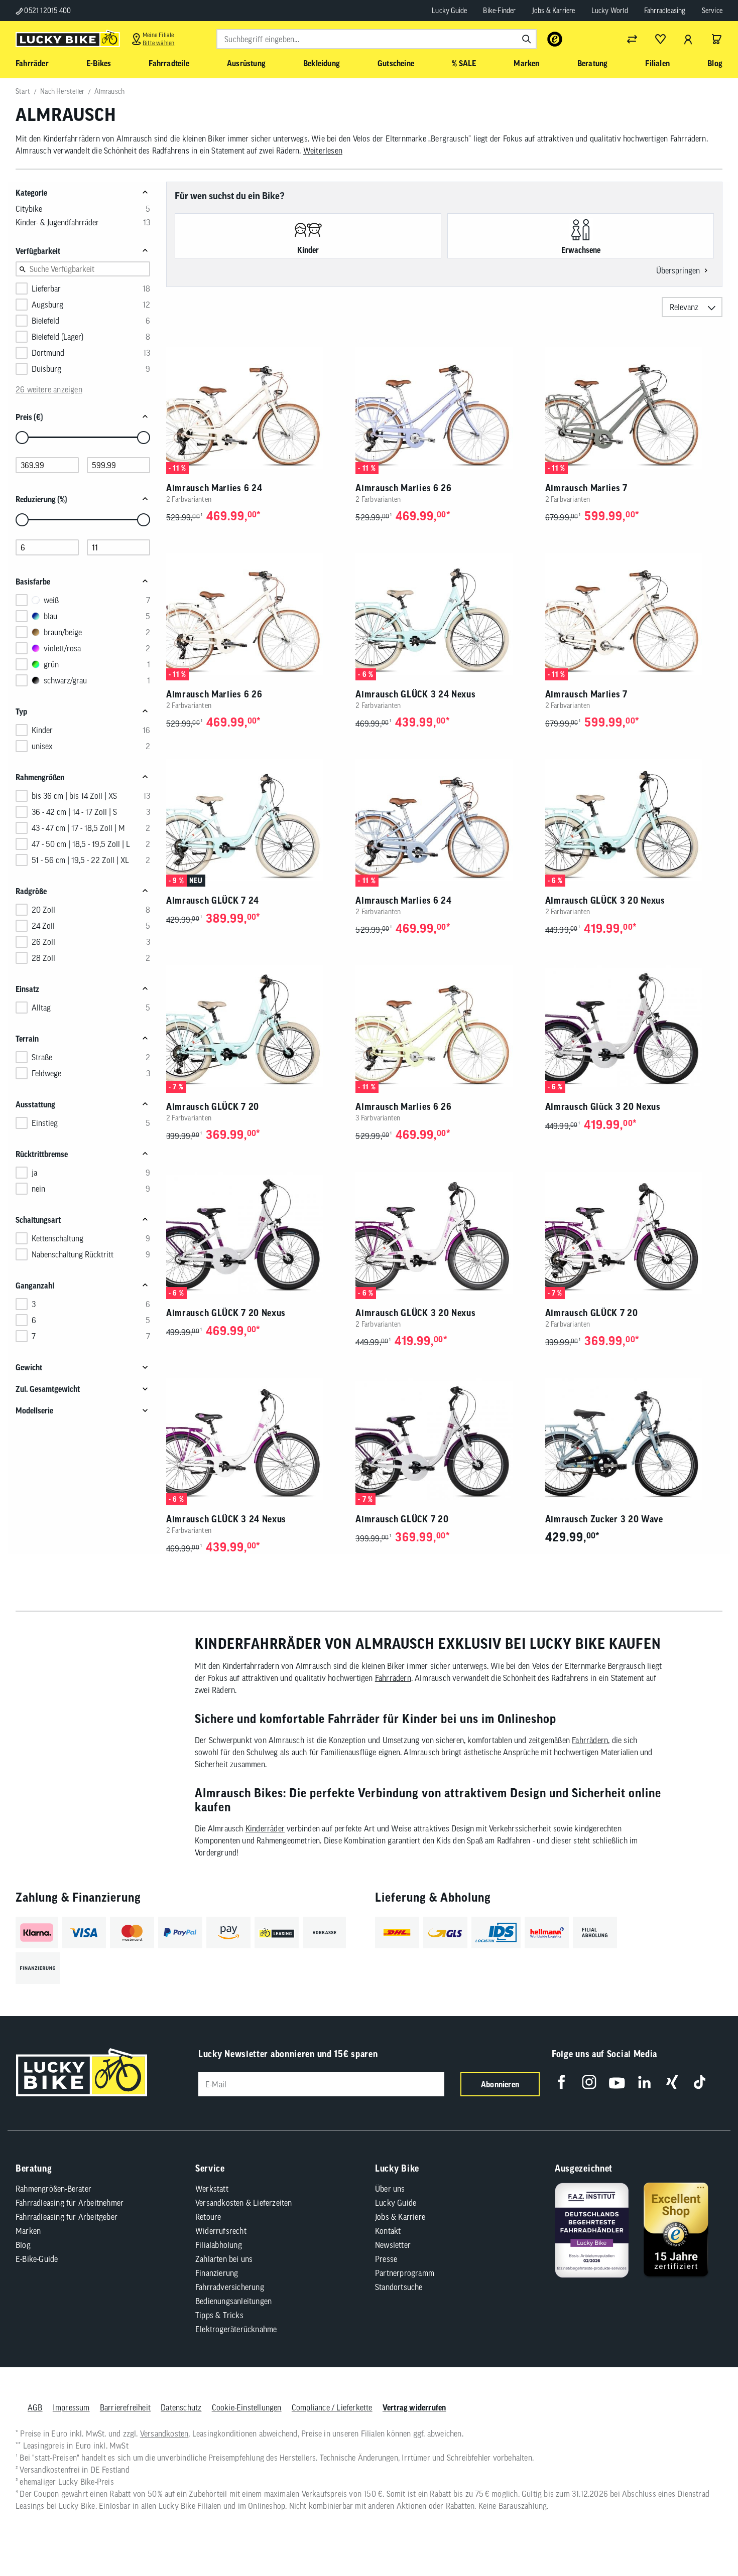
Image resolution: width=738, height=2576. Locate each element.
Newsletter (393, 2245)
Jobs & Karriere (554, 11)
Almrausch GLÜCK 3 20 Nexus (605, 900)
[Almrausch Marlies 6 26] (444, 408)
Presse (386, 2259)
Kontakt (388, 2231)
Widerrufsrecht (221, 2231)
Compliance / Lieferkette (332, 2407)
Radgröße (31, 891)
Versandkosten (164, 2434)
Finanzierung (217, 2273)
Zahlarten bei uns (224, 2259)
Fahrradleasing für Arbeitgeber (67, 2217)
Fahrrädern (393, 1678)
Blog (23, 2245)
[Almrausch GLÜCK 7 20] (255, 1026)
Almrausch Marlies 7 (586, 488)
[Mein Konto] (688, 39)
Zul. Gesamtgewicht (48, 1389)
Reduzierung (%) (41, 499)
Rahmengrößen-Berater (53, 2189)
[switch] (705, 2538)
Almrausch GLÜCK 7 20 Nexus (226, 1313)
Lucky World (610, 11)
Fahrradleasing (665, 11)
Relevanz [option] (684, 307)
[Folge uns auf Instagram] (589, 2082)
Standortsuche (399, 2287)
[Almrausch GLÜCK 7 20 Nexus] (255, 1233)
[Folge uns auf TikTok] (700, 2082)
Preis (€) (29, 417)
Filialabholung (219, 2245)
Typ (21, 711)
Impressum (71, 2407)
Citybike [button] (29, 209)
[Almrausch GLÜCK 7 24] (255, 820)
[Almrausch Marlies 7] (634, 408)
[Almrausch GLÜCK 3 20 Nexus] (634, 820)
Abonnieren (500, 2084)
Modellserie (34, 1410)
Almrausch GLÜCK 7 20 (213, 1107)
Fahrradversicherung (230, 2287)
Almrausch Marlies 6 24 (214, 488)
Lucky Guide (449, 11)
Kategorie (31, 193)
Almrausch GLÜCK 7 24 (213, 900)
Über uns (390, 2189)
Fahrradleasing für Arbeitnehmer (70, 2203)
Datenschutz (181, 2407)
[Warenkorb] (716, 39)
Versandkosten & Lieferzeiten (244, 2203)
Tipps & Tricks (219, 2315)
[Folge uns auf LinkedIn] (644, 2082)
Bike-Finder (499, 11)
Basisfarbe (33, 582)
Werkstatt (212, 2189)
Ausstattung (35, 1104)
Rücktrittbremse (42, 1154)
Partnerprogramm (405, 2273)
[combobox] (377, 39)
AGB (35, 2407)
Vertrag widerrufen (414, 2407)
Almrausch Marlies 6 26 (403, 488)
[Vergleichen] (632, 39)
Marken (28, 2231)
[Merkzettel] (660, 39)
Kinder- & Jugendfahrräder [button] (57, 222)
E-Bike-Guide (37, 2259)
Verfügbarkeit (38, 251)
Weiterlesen (323, 151)
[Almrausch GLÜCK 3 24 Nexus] (444, 614)
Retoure (208, 2217)
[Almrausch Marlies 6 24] (255, 408)
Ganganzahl (35, 1285)
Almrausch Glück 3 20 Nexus (603, 1107)
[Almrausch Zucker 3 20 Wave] (634, 1439)
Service (712, 11)
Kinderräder (265, 1828)
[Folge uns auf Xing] (672, 2082)
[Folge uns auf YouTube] (617, 2082)
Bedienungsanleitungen (233, 2301)
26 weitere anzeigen (49, 389)
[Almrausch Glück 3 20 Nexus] (634, 1026)
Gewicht (29, 1367)
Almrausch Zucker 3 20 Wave (604, 1519)
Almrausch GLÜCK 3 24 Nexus (415, 694)
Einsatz (27, 989)
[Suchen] (527, 39)
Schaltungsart (38, 1220)
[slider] (22, 438)
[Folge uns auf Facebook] (562, 2082)
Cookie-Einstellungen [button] (247, 2407)
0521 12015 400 (47, 11)
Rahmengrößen (40, 777)
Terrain (27, 1039)
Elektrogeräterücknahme (236, 2329)
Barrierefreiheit (125, 2407)
